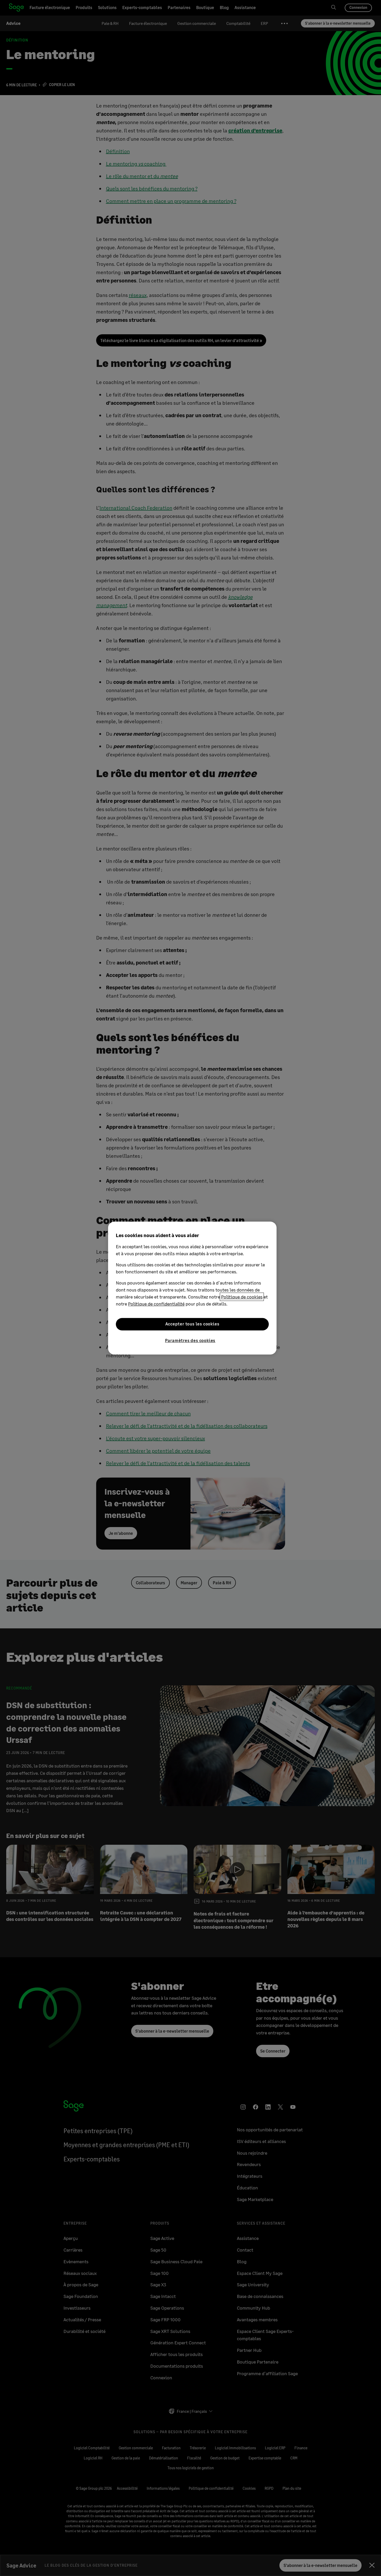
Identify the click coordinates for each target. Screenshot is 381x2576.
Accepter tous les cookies (192, 1324)
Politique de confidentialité (156, 1304)
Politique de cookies (242, 1297)
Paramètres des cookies (190, 1340)
